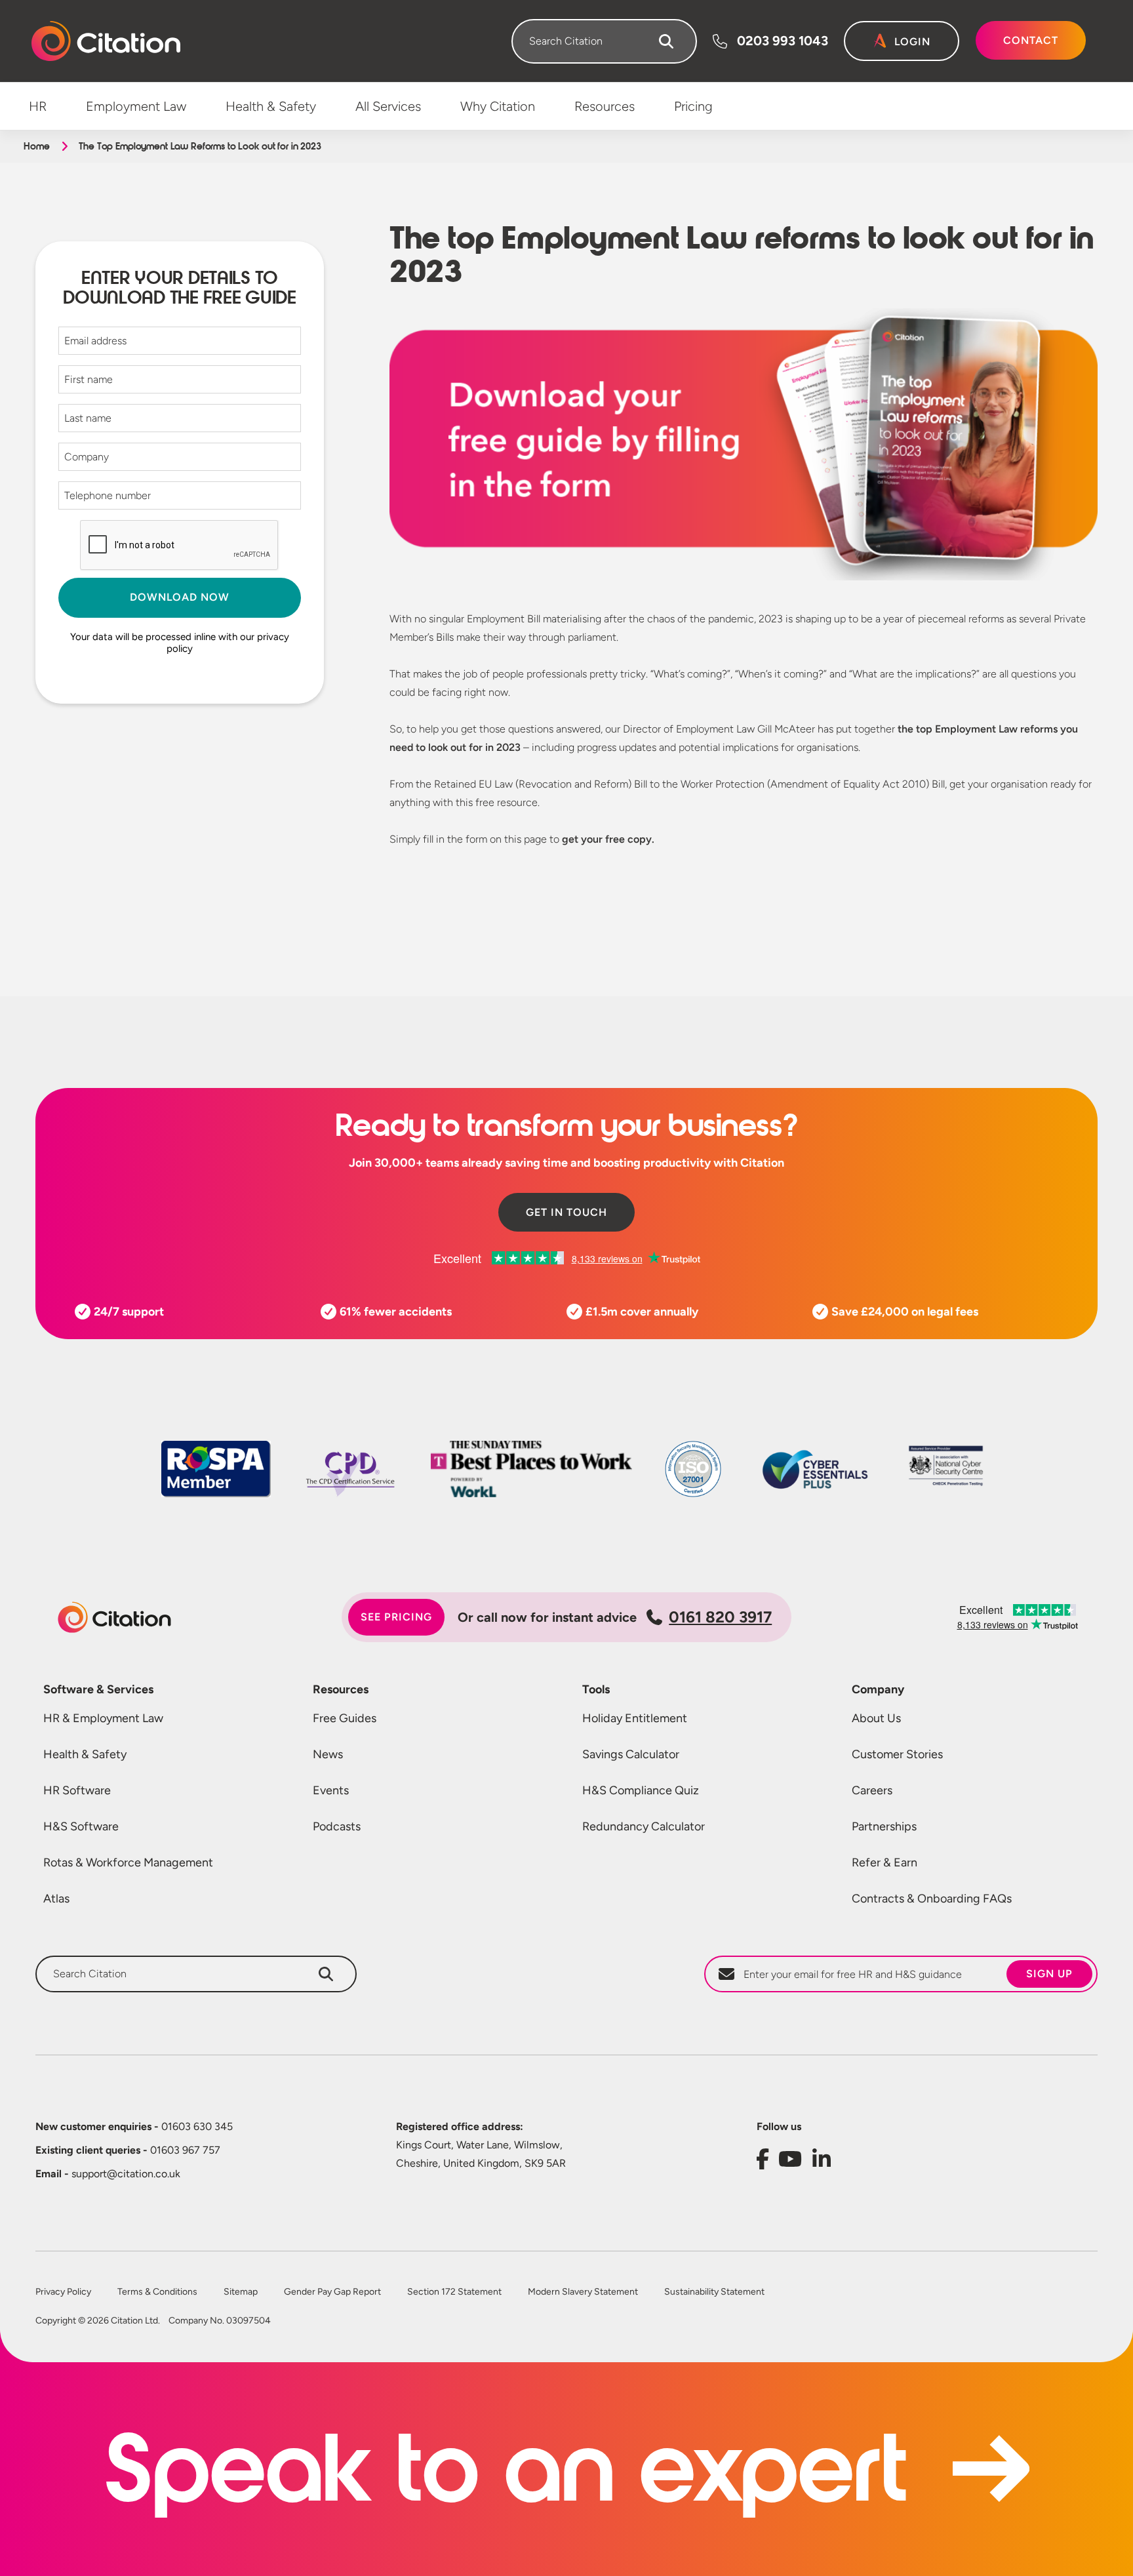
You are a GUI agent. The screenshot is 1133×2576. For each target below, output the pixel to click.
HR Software (77, 1790)
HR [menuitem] (38, 106)
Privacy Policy (63, 2292)
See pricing (396, 1617)
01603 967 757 (128, 2150)
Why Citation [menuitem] (498, 106)
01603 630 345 (134, 2126)
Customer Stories (897, 1754)
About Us (876, 1718)
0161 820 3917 (720, 1617)
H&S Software (81, 1826)
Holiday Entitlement (635, 1718)
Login (912, 42)
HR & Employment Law (103, 1718)
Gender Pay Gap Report (332, 2292)
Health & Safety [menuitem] (271, 106)
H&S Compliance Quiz (641, 1790)
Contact (1031, 40)
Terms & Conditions (157, 2292)
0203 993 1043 (783, 41)
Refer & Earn (885, 1862)
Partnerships (884, 1826)
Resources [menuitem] (605, 106)
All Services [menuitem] (388, 106)
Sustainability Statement (714, 2292)
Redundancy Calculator (644, 1826)
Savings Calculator (631, 1754)
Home (36, 146)
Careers (872, 1790)
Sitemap (241, 2292)
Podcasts (337, 1826)
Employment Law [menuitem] (136, 106)
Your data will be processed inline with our (180, 643)
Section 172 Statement (454, 2292)
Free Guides (345, 1718)
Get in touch (566, 1212)
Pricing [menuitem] (693, 106)
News (328, 1754)
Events (331, 1790)
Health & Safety (85, 1754)
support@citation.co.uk (108, 2174)
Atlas (56, 1899)
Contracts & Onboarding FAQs (932, 1899)
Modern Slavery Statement (583, 2292)
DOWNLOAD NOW (180, 597)
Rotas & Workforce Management (128, 1862)
